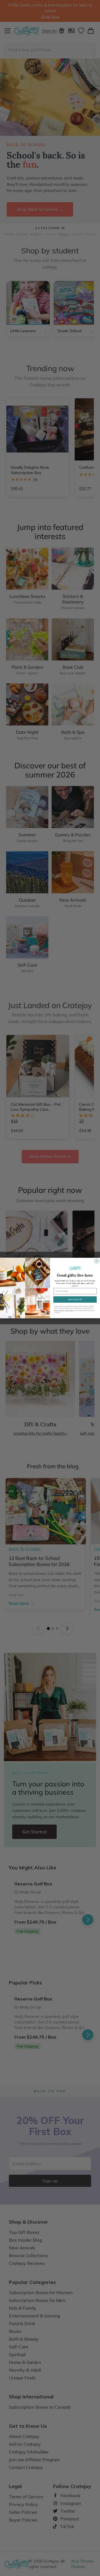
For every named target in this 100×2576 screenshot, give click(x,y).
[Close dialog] (97, 1261)
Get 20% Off (75, 1299)
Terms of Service (59, 1310)
